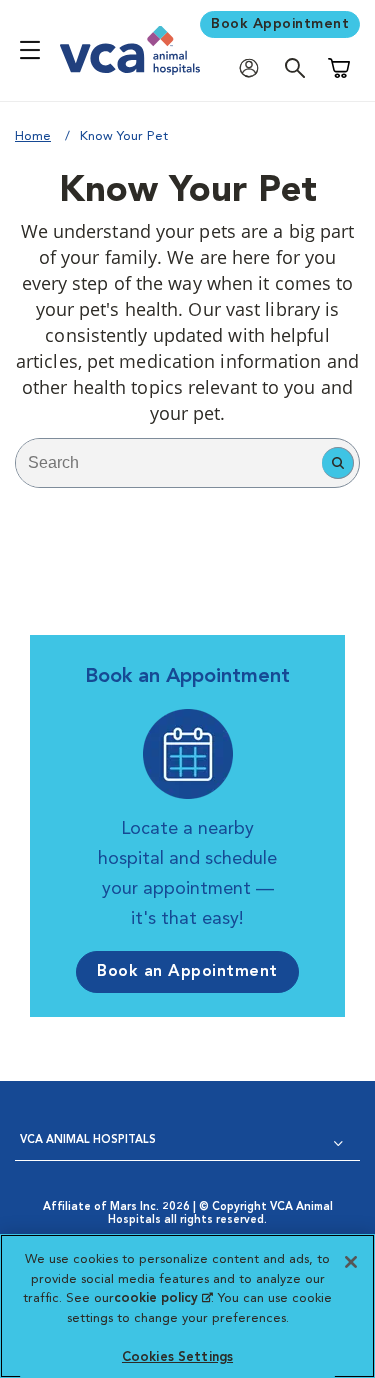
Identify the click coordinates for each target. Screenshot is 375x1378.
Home (33, 136)
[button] (338, 463)
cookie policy (163, 1298)
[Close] (351, 1262)
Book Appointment (280, 24)
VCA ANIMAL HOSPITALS (88, 1140)
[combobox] (169, 463)
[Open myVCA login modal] (254, 67)
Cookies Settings (177, 1357)
